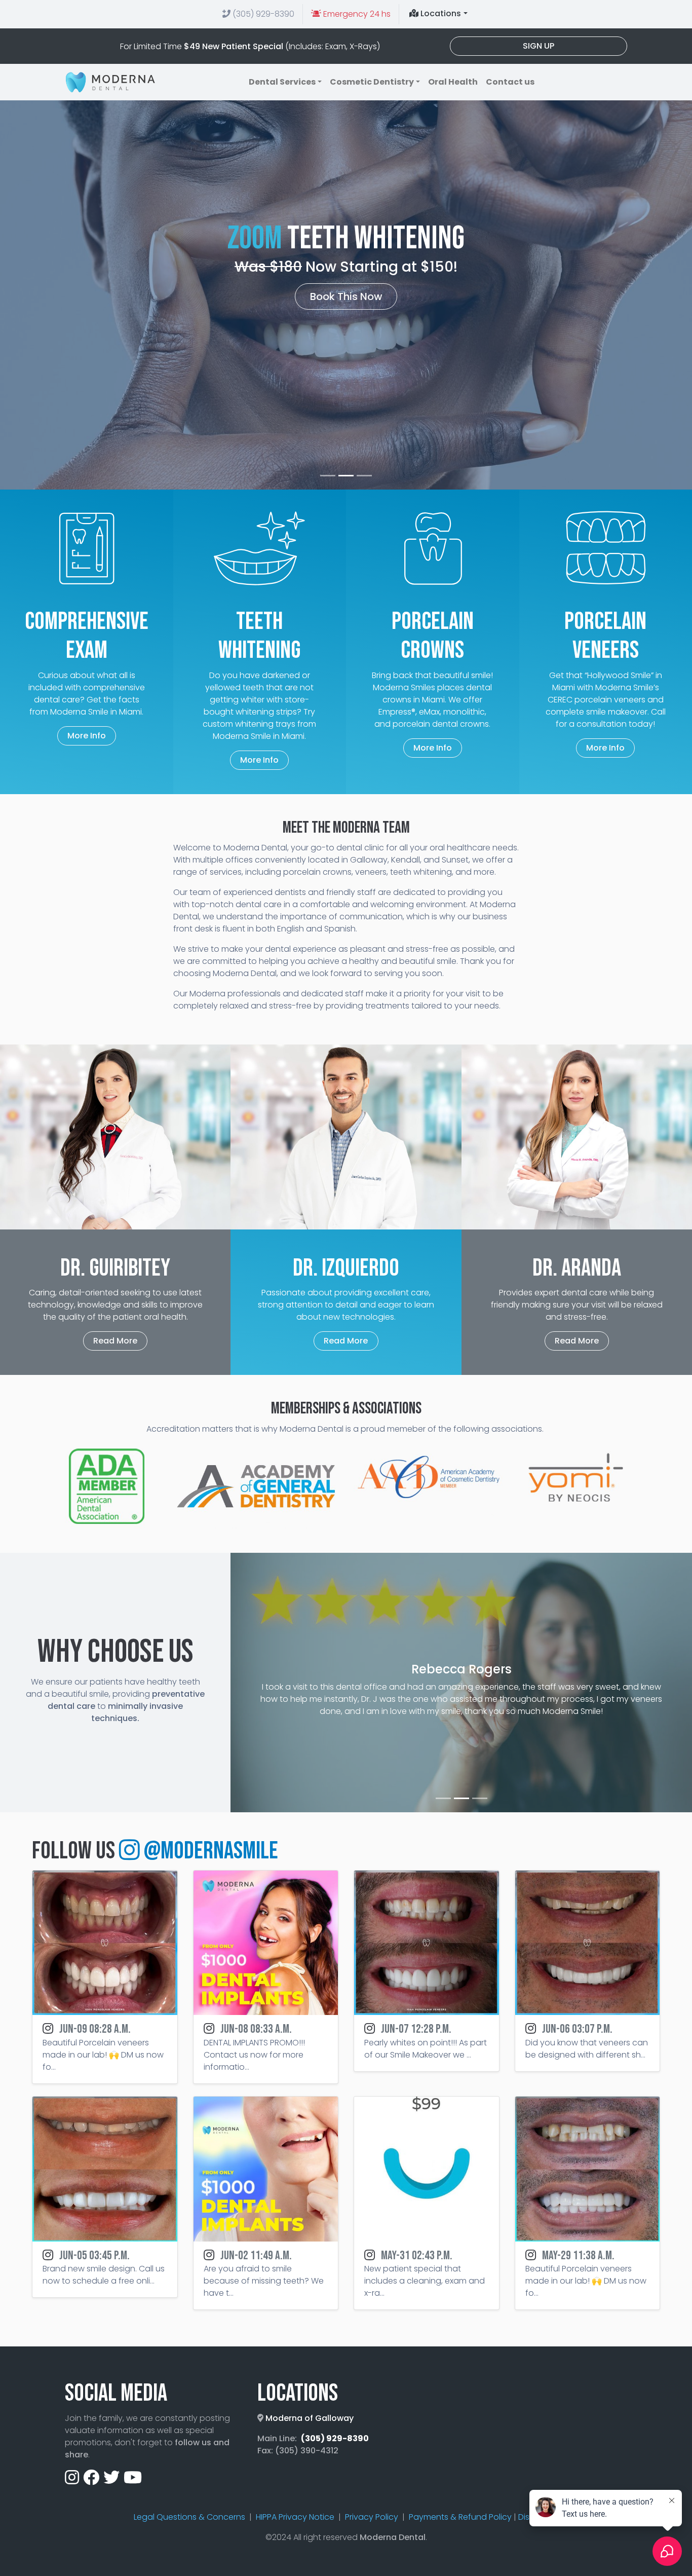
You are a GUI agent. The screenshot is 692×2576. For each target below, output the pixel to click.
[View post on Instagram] (105, 1943)
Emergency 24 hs (356, 14)
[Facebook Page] (91, 2480)
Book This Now (346, 296)
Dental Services (282, 82)
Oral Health (453, 82)
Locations (440, 13)
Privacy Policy (372, 2517)
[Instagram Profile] (72, 2480)
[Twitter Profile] (111, 2480)
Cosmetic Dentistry (372, 82)
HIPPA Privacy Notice (295, 2517)
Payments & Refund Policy (460, 2517)
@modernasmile (209, 1851)
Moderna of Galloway (310, 2418)
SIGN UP (539, 46)
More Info (87, 736)
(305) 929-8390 (262, 14)
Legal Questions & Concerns (189, 2517)
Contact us (510, 82)
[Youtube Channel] (133, 2480)
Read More (115, 1341)
